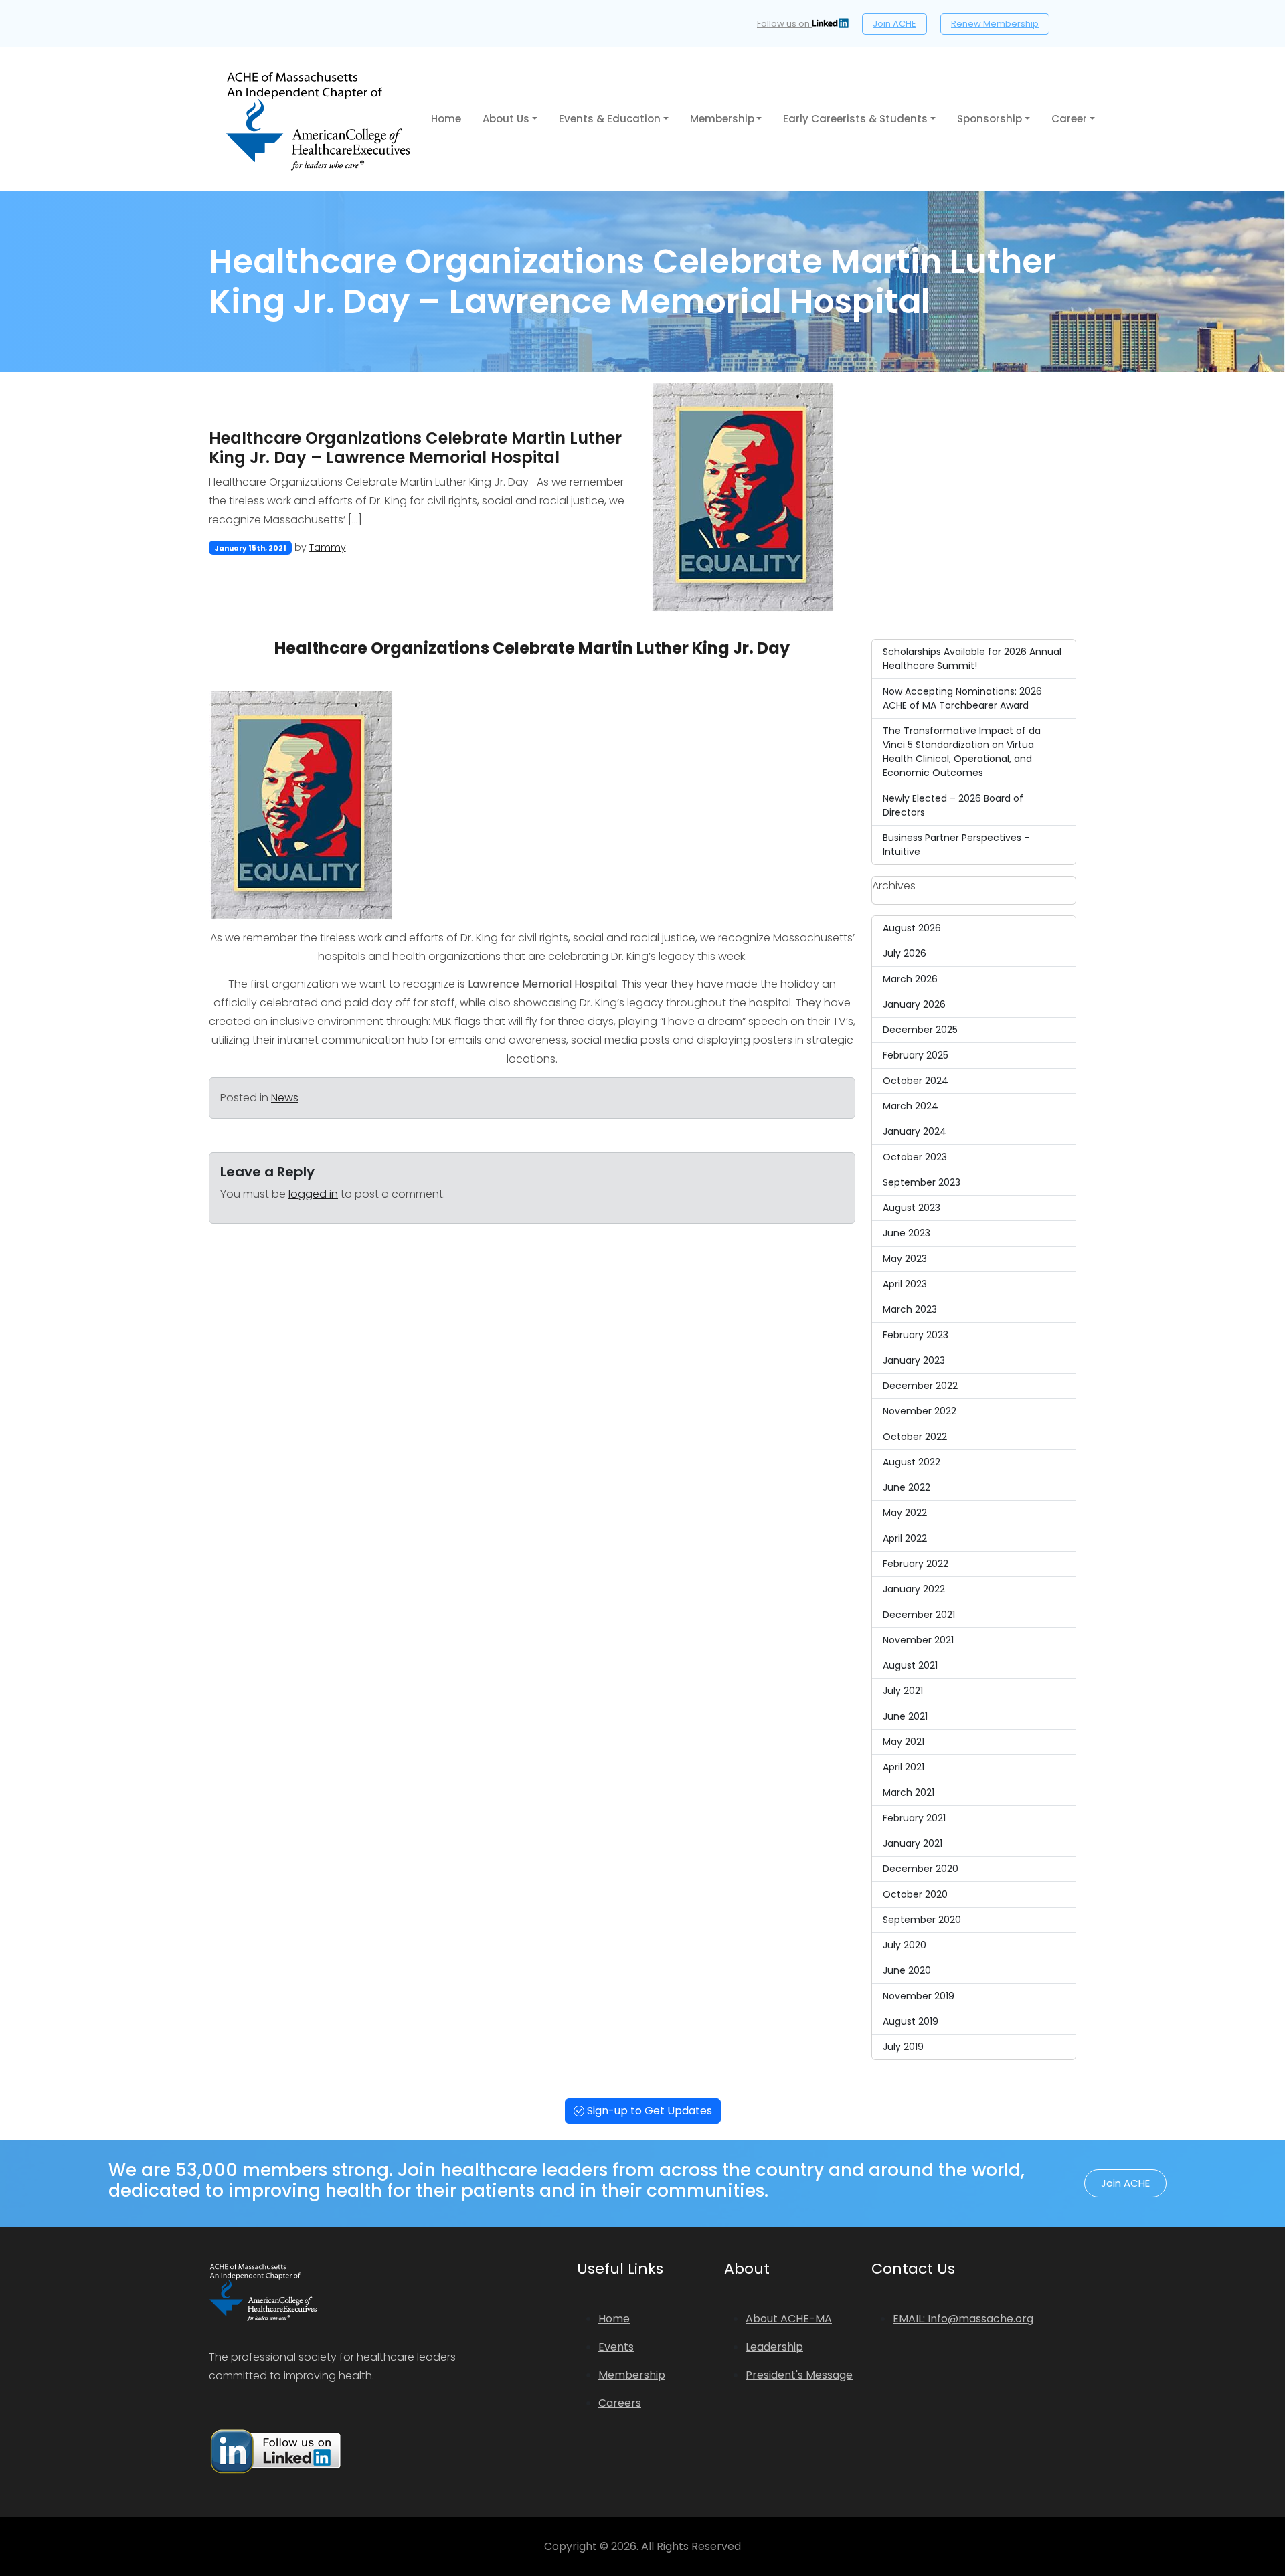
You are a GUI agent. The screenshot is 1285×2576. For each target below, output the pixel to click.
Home (446, 119)
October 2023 (915, 1157)
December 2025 (920, 1030)
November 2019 (919, 1996)
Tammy (328, 547)
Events (616, 2347)
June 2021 (905, 1716)
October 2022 (915, 1437)
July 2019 (903, 2047)
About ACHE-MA (789, 2319)
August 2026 (912, 928)
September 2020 (922, 1920)
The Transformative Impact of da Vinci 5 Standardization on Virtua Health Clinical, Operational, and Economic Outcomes (962, 752)
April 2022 (905, 1538)
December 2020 (921, 1869)
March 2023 (910, 1309)
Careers (620, 2403)
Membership (722, 119)
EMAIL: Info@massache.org (963, 2319)
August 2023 (912, 1208)
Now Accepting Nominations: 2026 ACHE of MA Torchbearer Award (962, 698)
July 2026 (905, 953)
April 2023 (905, 1284)
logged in (313, 1194)
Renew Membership (995, 24)
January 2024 (915, 1131)
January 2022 (914, 1589)
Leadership (774, 2347)
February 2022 (916, 1564)
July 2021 (903, 1691)
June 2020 (907, 1970)
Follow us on (784, 24)
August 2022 (912, 1462)
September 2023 (922, 1182)
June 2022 (907, 1487)
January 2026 (914, 1004)
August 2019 (911, 2021)
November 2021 (918, 1640)
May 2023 (905, 1259)
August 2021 (910, 1665)
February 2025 (916, 1055)
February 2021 (914, 1818)
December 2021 (919, 1615)
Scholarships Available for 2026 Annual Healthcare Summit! (972, 659)
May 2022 (905, 1513)
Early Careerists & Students (855, 119)
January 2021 (913, 1843)
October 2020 (915, 1894)
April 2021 (904, 1767)
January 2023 (914, 1360)
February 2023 (916, 1335)
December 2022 (920, 1386)
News (285, 1098)
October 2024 (916, 1081)
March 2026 (910, 979)
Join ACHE (894, 24)
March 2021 (909, 1792)
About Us (506, 119)
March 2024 (911, 1106)
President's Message (799, 2375)
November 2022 (920, 1411)
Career (1069, 119)
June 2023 (907, 1233)
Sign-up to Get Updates (648, 2111)
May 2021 (904, 1742)
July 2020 (905, 1945)
